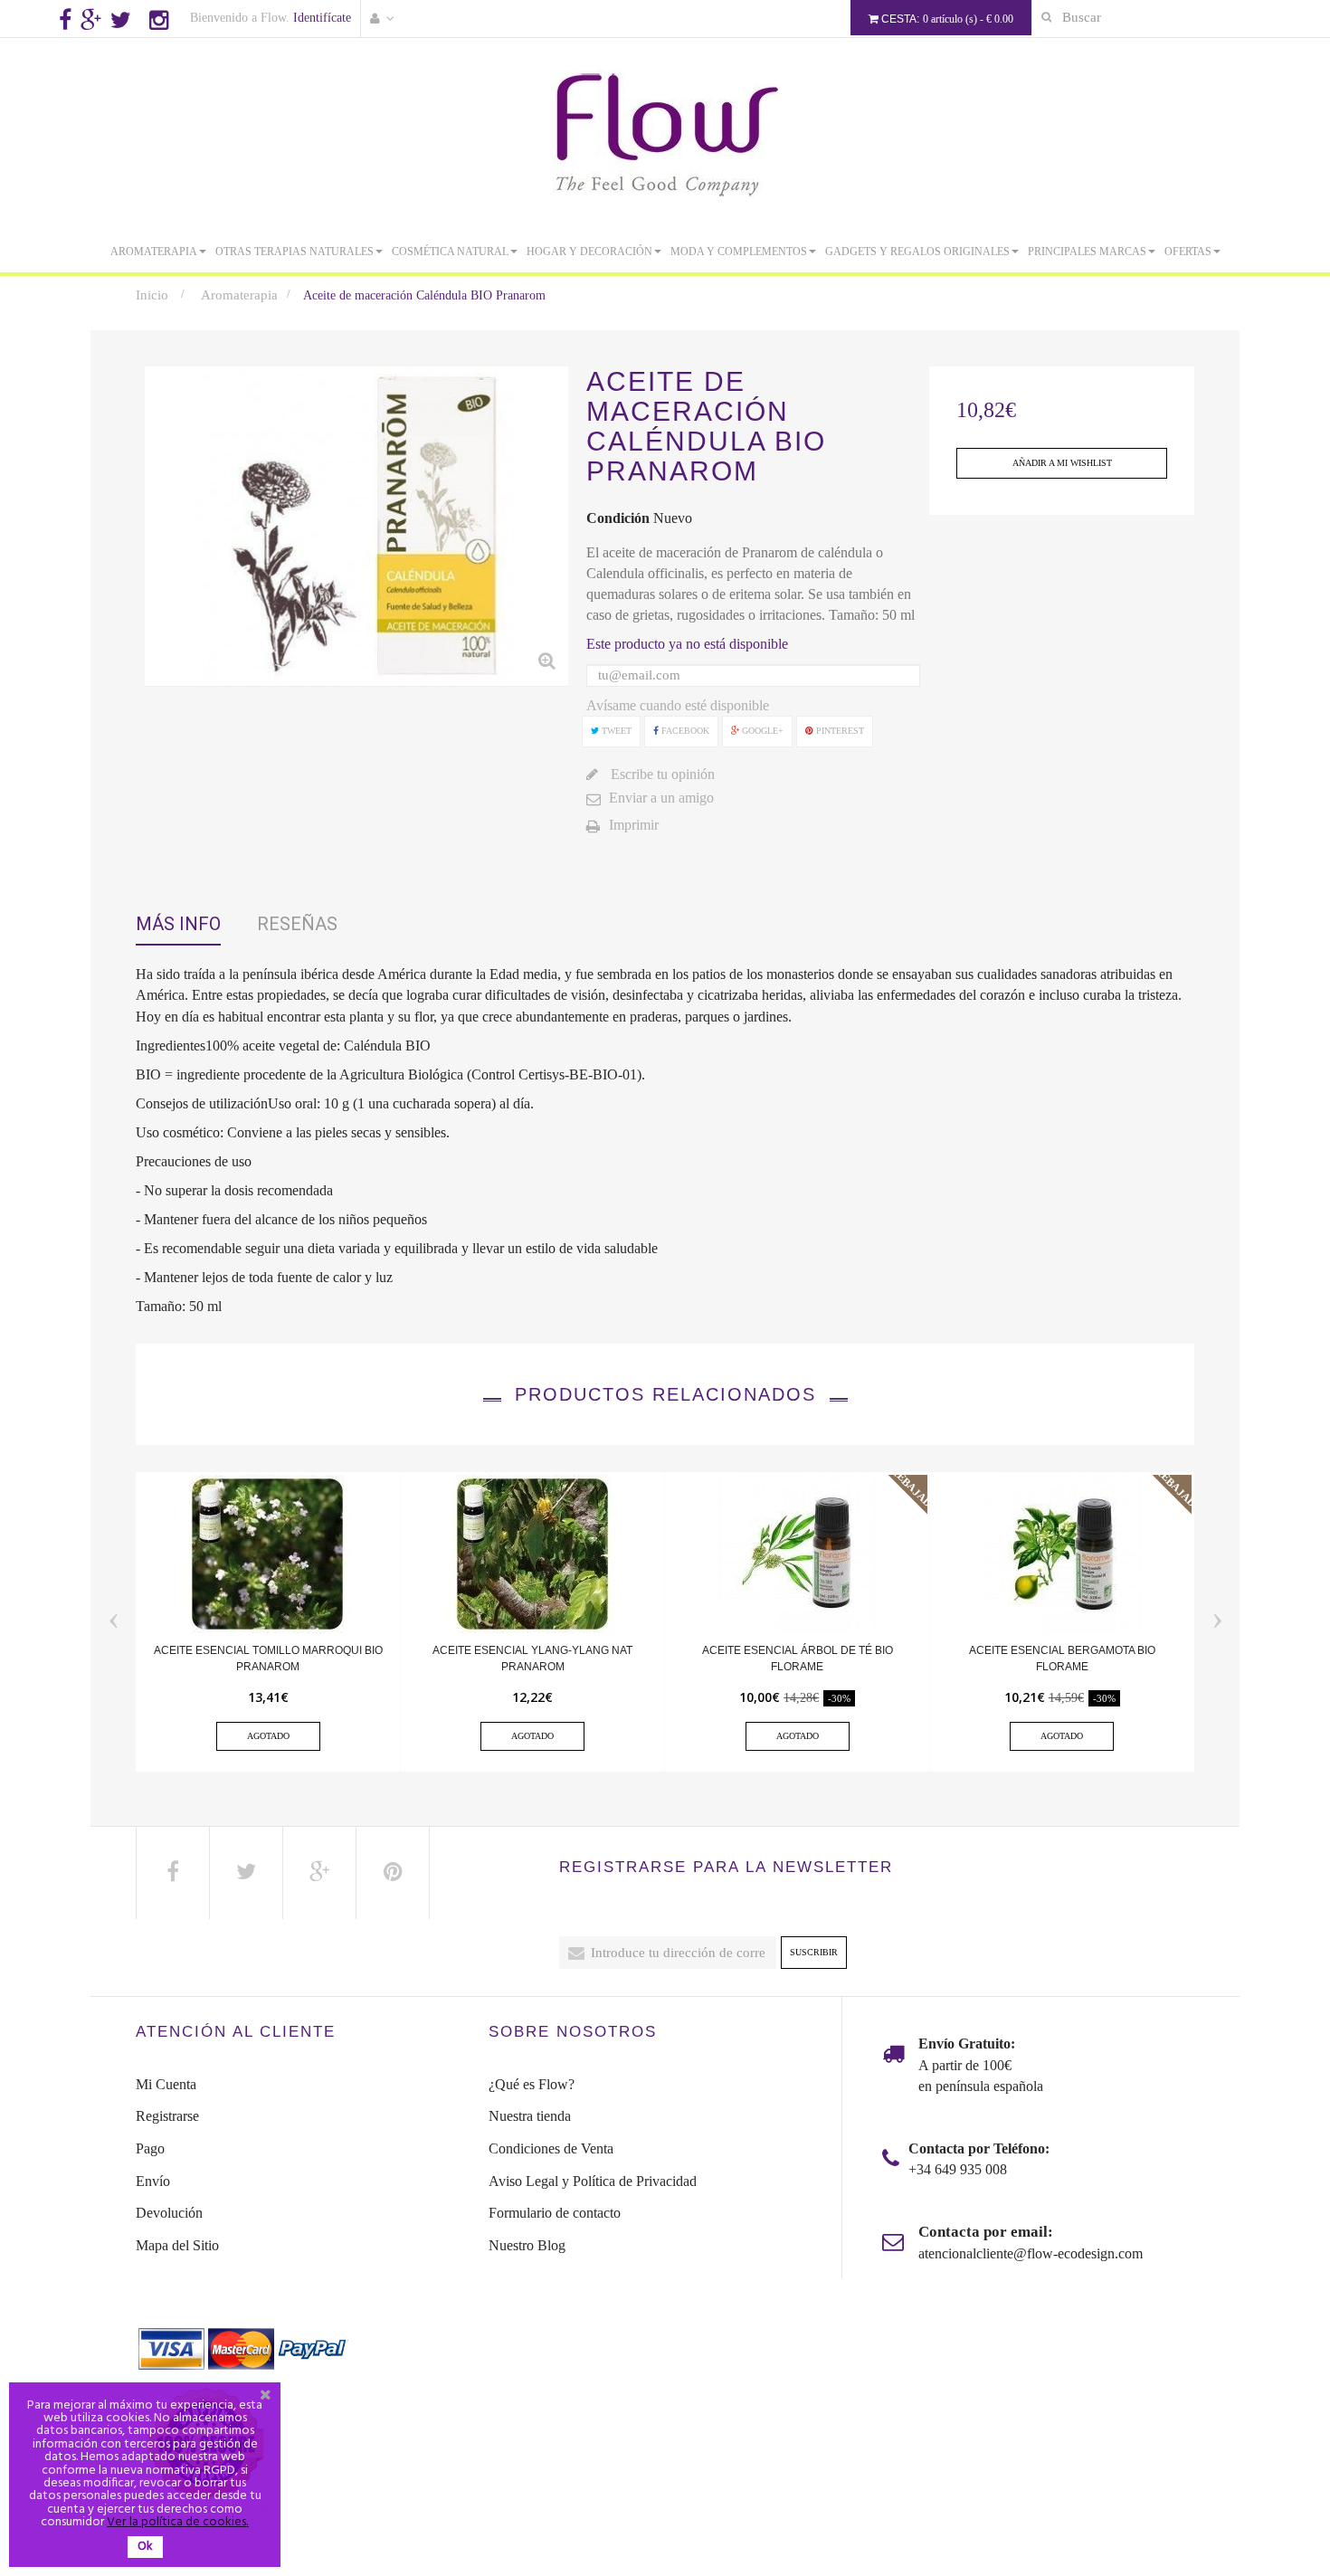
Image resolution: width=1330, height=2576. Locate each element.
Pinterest (839, 731)
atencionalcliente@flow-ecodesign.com (1031, 2253)
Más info (178, 924)
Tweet (615, 731)
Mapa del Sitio (177, 2245)
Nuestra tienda (530, 2116)
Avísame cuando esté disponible (678, 705)
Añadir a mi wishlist (1062, 463)
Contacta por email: (986, 2232)
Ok (145, 2547)
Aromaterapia (239, 295)
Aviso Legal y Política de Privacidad (593, 2181)
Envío (153, 2181)
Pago (150, 2148)
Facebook (684, 731)
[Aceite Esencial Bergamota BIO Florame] (1062, 1552)
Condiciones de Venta (551, 2148)
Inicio (152, 295)
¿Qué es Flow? (532, 2084)
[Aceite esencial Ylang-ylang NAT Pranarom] (533, 1552)
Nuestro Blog (527, 2245)
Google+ (761, 731)
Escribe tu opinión (661, 774)
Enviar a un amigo (661, 798)
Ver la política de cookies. (178, 2522)
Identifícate (322, 18)
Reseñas (297, 924)
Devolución (169, 2213)
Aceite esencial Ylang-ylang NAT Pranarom (532, 1659)
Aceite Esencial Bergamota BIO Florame (1062, 1659)
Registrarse (167, 2116)
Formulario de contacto (555, 2213)
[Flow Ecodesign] (665, 133)
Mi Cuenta (166, 2084)
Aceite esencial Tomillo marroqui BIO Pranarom (268, 1659)
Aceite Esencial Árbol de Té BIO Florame (798, 1659)
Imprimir (634, 825)
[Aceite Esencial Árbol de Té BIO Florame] (797, 1552)
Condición (618, 518)
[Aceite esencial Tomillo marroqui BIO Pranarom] (268, 1552)
